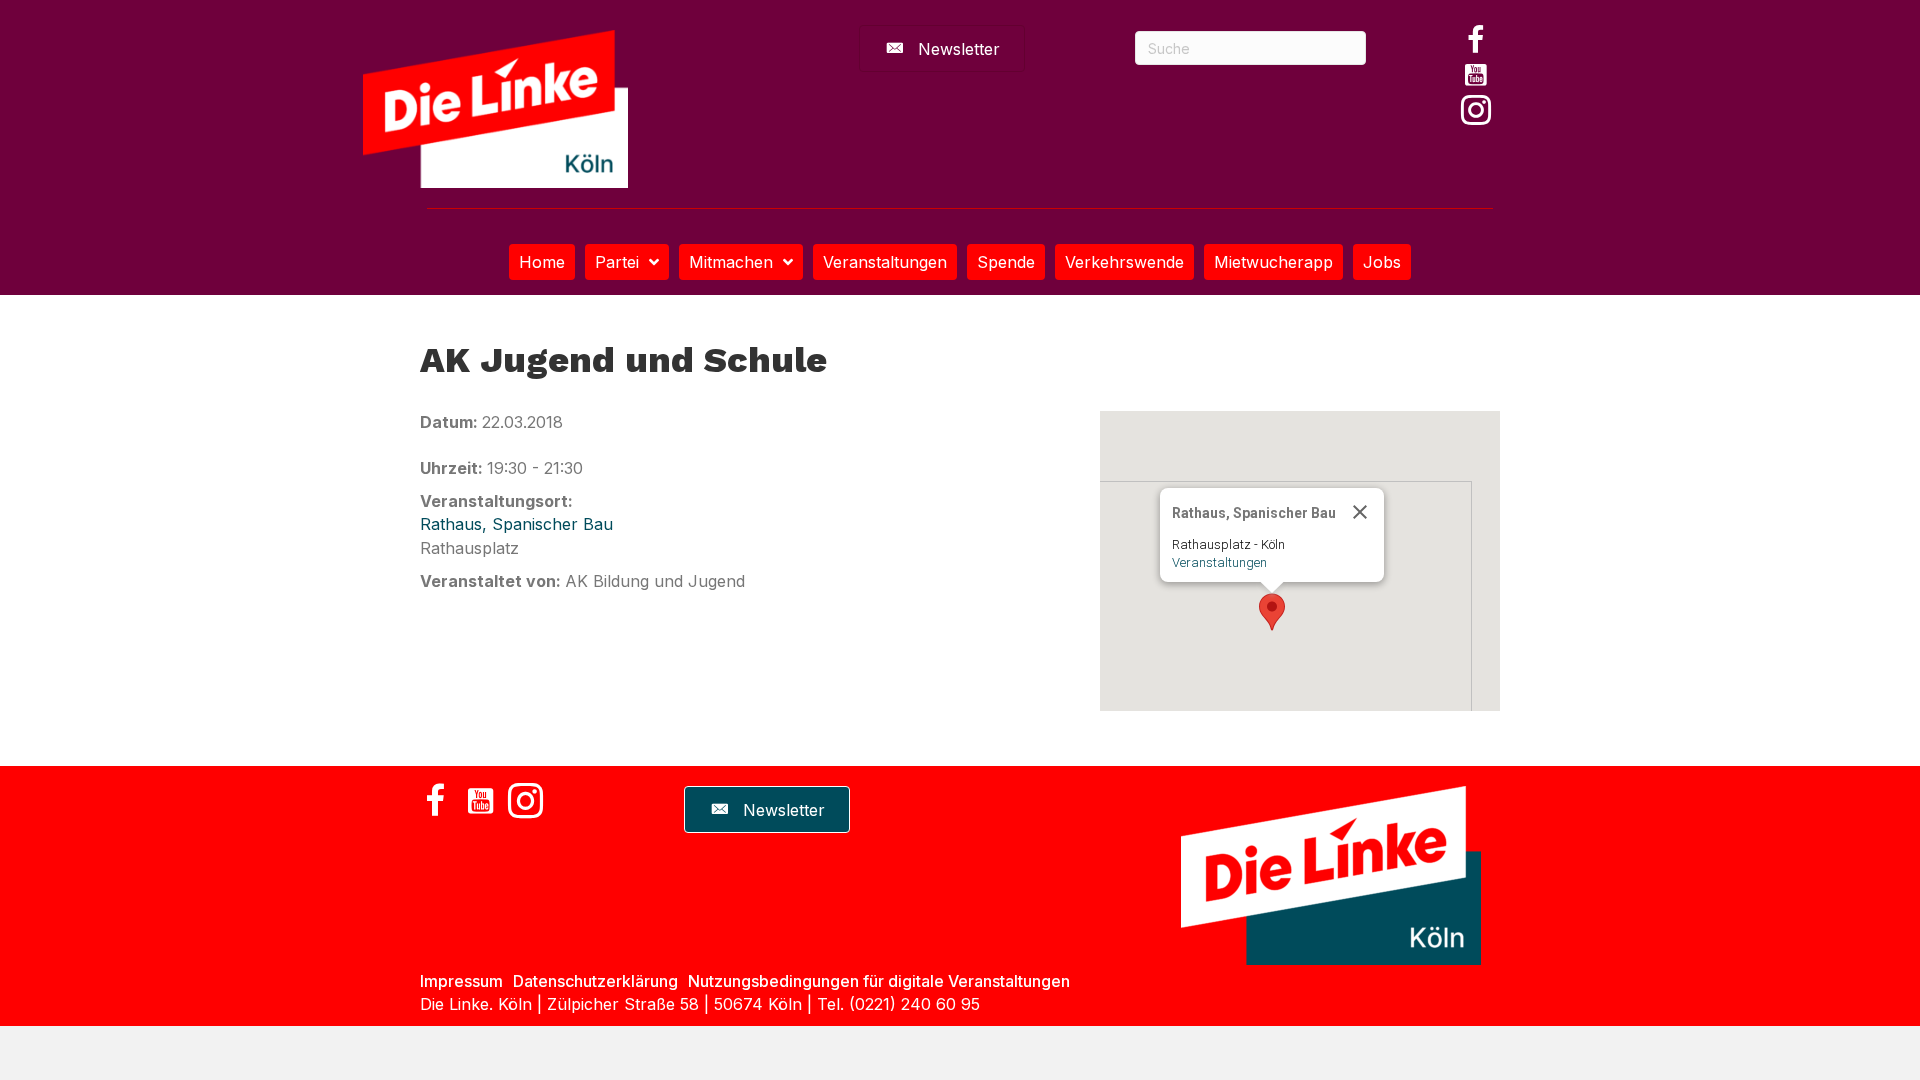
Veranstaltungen (1219, 562)
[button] (1476, 40)
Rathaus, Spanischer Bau (516, 524)
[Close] (1360, 512)
